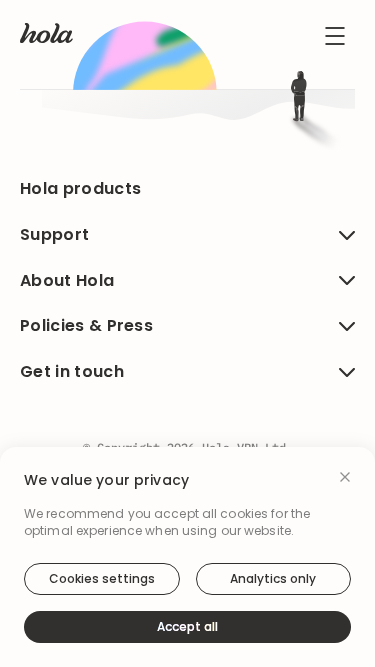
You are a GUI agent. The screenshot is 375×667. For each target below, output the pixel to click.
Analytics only (273, 578)
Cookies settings (102, 578)
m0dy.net (263, 380)
